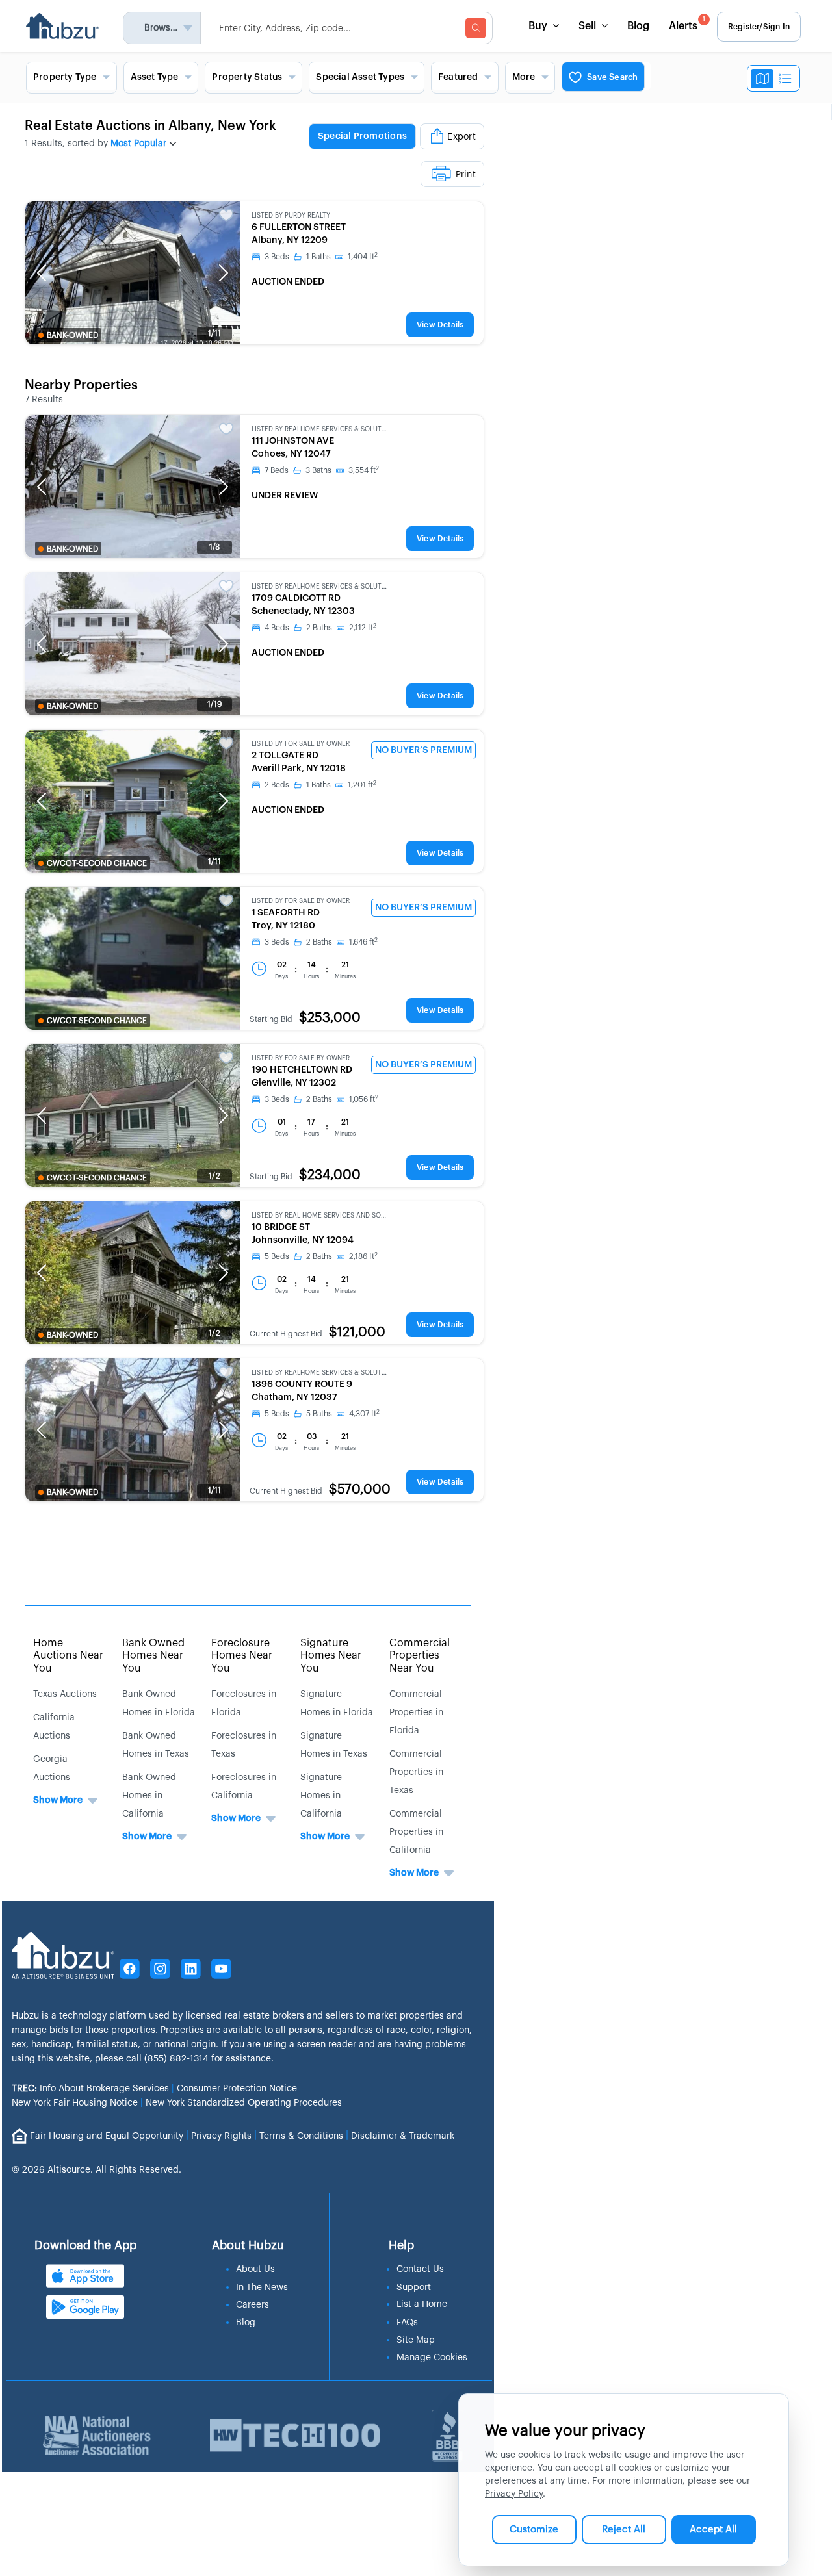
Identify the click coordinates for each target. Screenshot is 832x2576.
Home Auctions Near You (68, 1655)
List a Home (422, 2304)
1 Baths (318, 257)
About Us (255, 2269)
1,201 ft (362, 785)
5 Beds (277, 1256)
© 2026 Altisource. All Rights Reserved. (97, 2170)
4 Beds (277, 628)
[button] (42, 273)
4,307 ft (364, 1414)
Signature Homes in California (321, 1796)
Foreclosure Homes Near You (242, 1655)
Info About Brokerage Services (90, 2089)
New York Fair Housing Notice (75, 2103)
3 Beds (277, 257)
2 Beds (277, 785)
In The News (262, 2288)
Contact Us (420, 2269)
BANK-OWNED (72, 335)
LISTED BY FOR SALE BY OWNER (301, 744)
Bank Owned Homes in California (149, 1796)
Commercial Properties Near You (420, 1655)
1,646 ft (363, 942)
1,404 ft (363, 257)
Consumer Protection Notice (237, 2089)
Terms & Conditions (301, 2136)
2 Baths (319, 628)
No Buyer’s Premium (423, 750)
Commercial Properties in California (416, 1832)
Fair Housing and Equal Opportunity (107, 2136)
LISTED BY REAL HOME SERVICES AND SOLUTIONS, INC (320, 1216)
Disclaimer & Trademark (403, 2136)
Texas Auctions (65, 1694)
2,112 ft (363, 628)
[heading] (374, 155)
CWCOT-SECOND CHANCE (97, 863)
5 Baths (319, 1414)
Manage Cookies (432, 2358)
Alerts (687, 24)
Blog (638, 26)
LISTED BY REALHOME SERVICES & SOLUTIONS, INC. (320, 429)
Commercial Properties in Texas (416, 1772)
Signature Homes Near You (331, 1655)
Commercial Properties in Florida (416, 1713)
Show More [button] (58, 1800)
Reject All (624, 2530)
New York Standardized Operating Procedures (244, 2103)
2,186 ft (363, 1256)
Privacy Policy (514, 2494)
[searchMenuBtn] (476, 28)
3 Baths (318, 470)
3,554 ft (364, 470)
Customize (534, 2530)
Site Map (416, 2340)
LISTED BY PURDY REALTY (291, 216)
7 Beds (277, 470)
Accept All (713, 2530)
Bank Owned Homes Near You (153, 1655)
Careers (253, 2305)
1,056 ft (364, 1099)
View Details (440, 325)
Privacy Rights (221, 2136)
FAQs (407, 2323)
